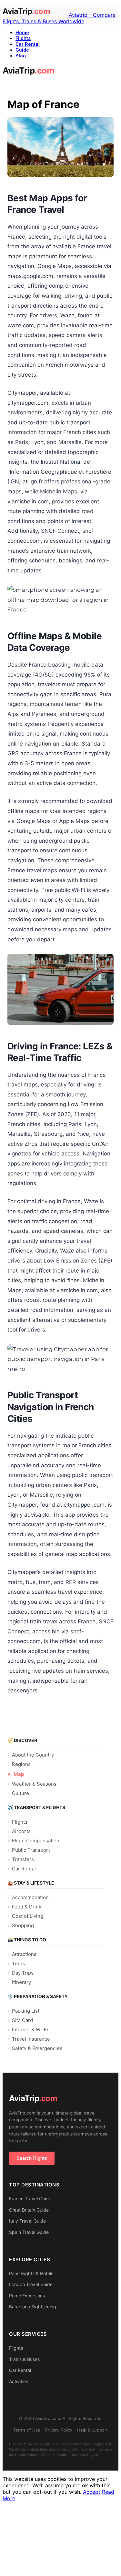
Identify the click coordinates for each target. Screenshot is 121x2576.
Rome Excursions (27, 2296)
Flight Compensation (36, 1841)
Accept (92, 2492)
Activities (19, 2381)
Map (19, 1774)
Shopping (23, 1925)
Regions (21, 1764)
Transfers (23, 1859)
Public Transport (31, 1850)
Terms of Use (27, 2430)
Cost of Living (28, 1916)
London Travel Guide (31, 2284)
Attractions (24, 1954)
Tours (19, 1963)
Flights (23, 38)
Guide (22, 50)
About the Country (33, 1755)
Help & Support (92, 2430)
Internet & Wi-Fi (30, 2030)
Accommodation (30, 1897)
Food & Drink (27, 1907)
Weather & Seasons (34, 1784)
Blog (21, 56)
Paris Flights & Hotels (31, 2273)
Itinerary (21, 1982)
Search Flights (32, 2158)
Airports (21, 1831)
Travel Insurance (31, 2039)
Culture (20, 1793)
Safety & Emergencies (37, 2048)
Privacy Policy (59, 2430)
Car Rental (28, 44)
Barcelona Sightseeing (33, 2307)
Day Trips (23, 1973)
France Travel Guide (30, 2199)
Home (22, 33)
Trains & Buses (24, 2359)
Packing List (26, 2011)
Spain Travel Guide (29, 2232)
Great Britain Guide (29, 2210)
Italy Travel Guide (27, 2221)
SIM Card (22, 2020)
